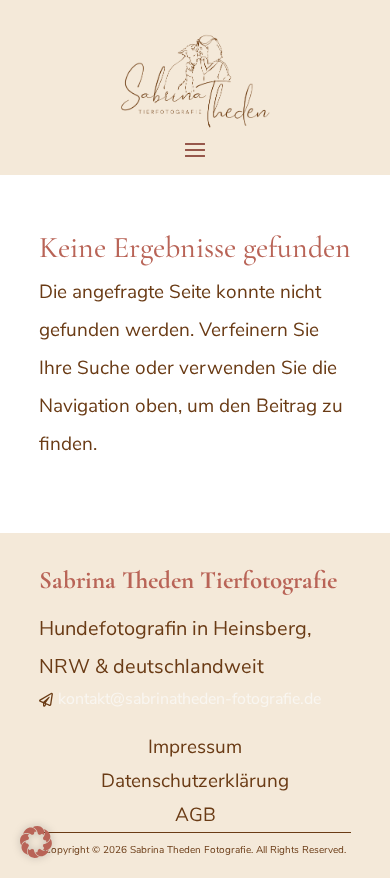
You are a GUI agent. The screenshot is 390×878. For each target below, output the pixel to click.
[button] (36, 842)
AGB (195, 815)
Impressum (195, 747)
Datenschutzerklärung (195, 781)
